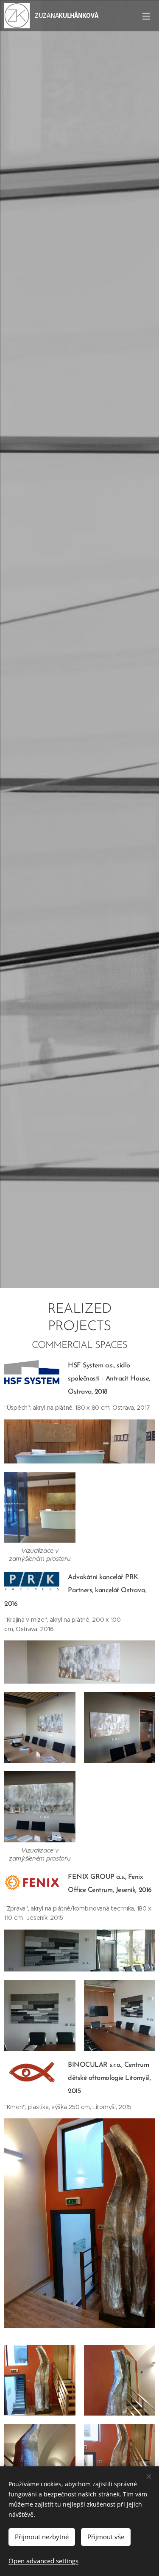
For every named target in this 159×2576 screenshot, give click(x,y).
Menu (146, 16)
